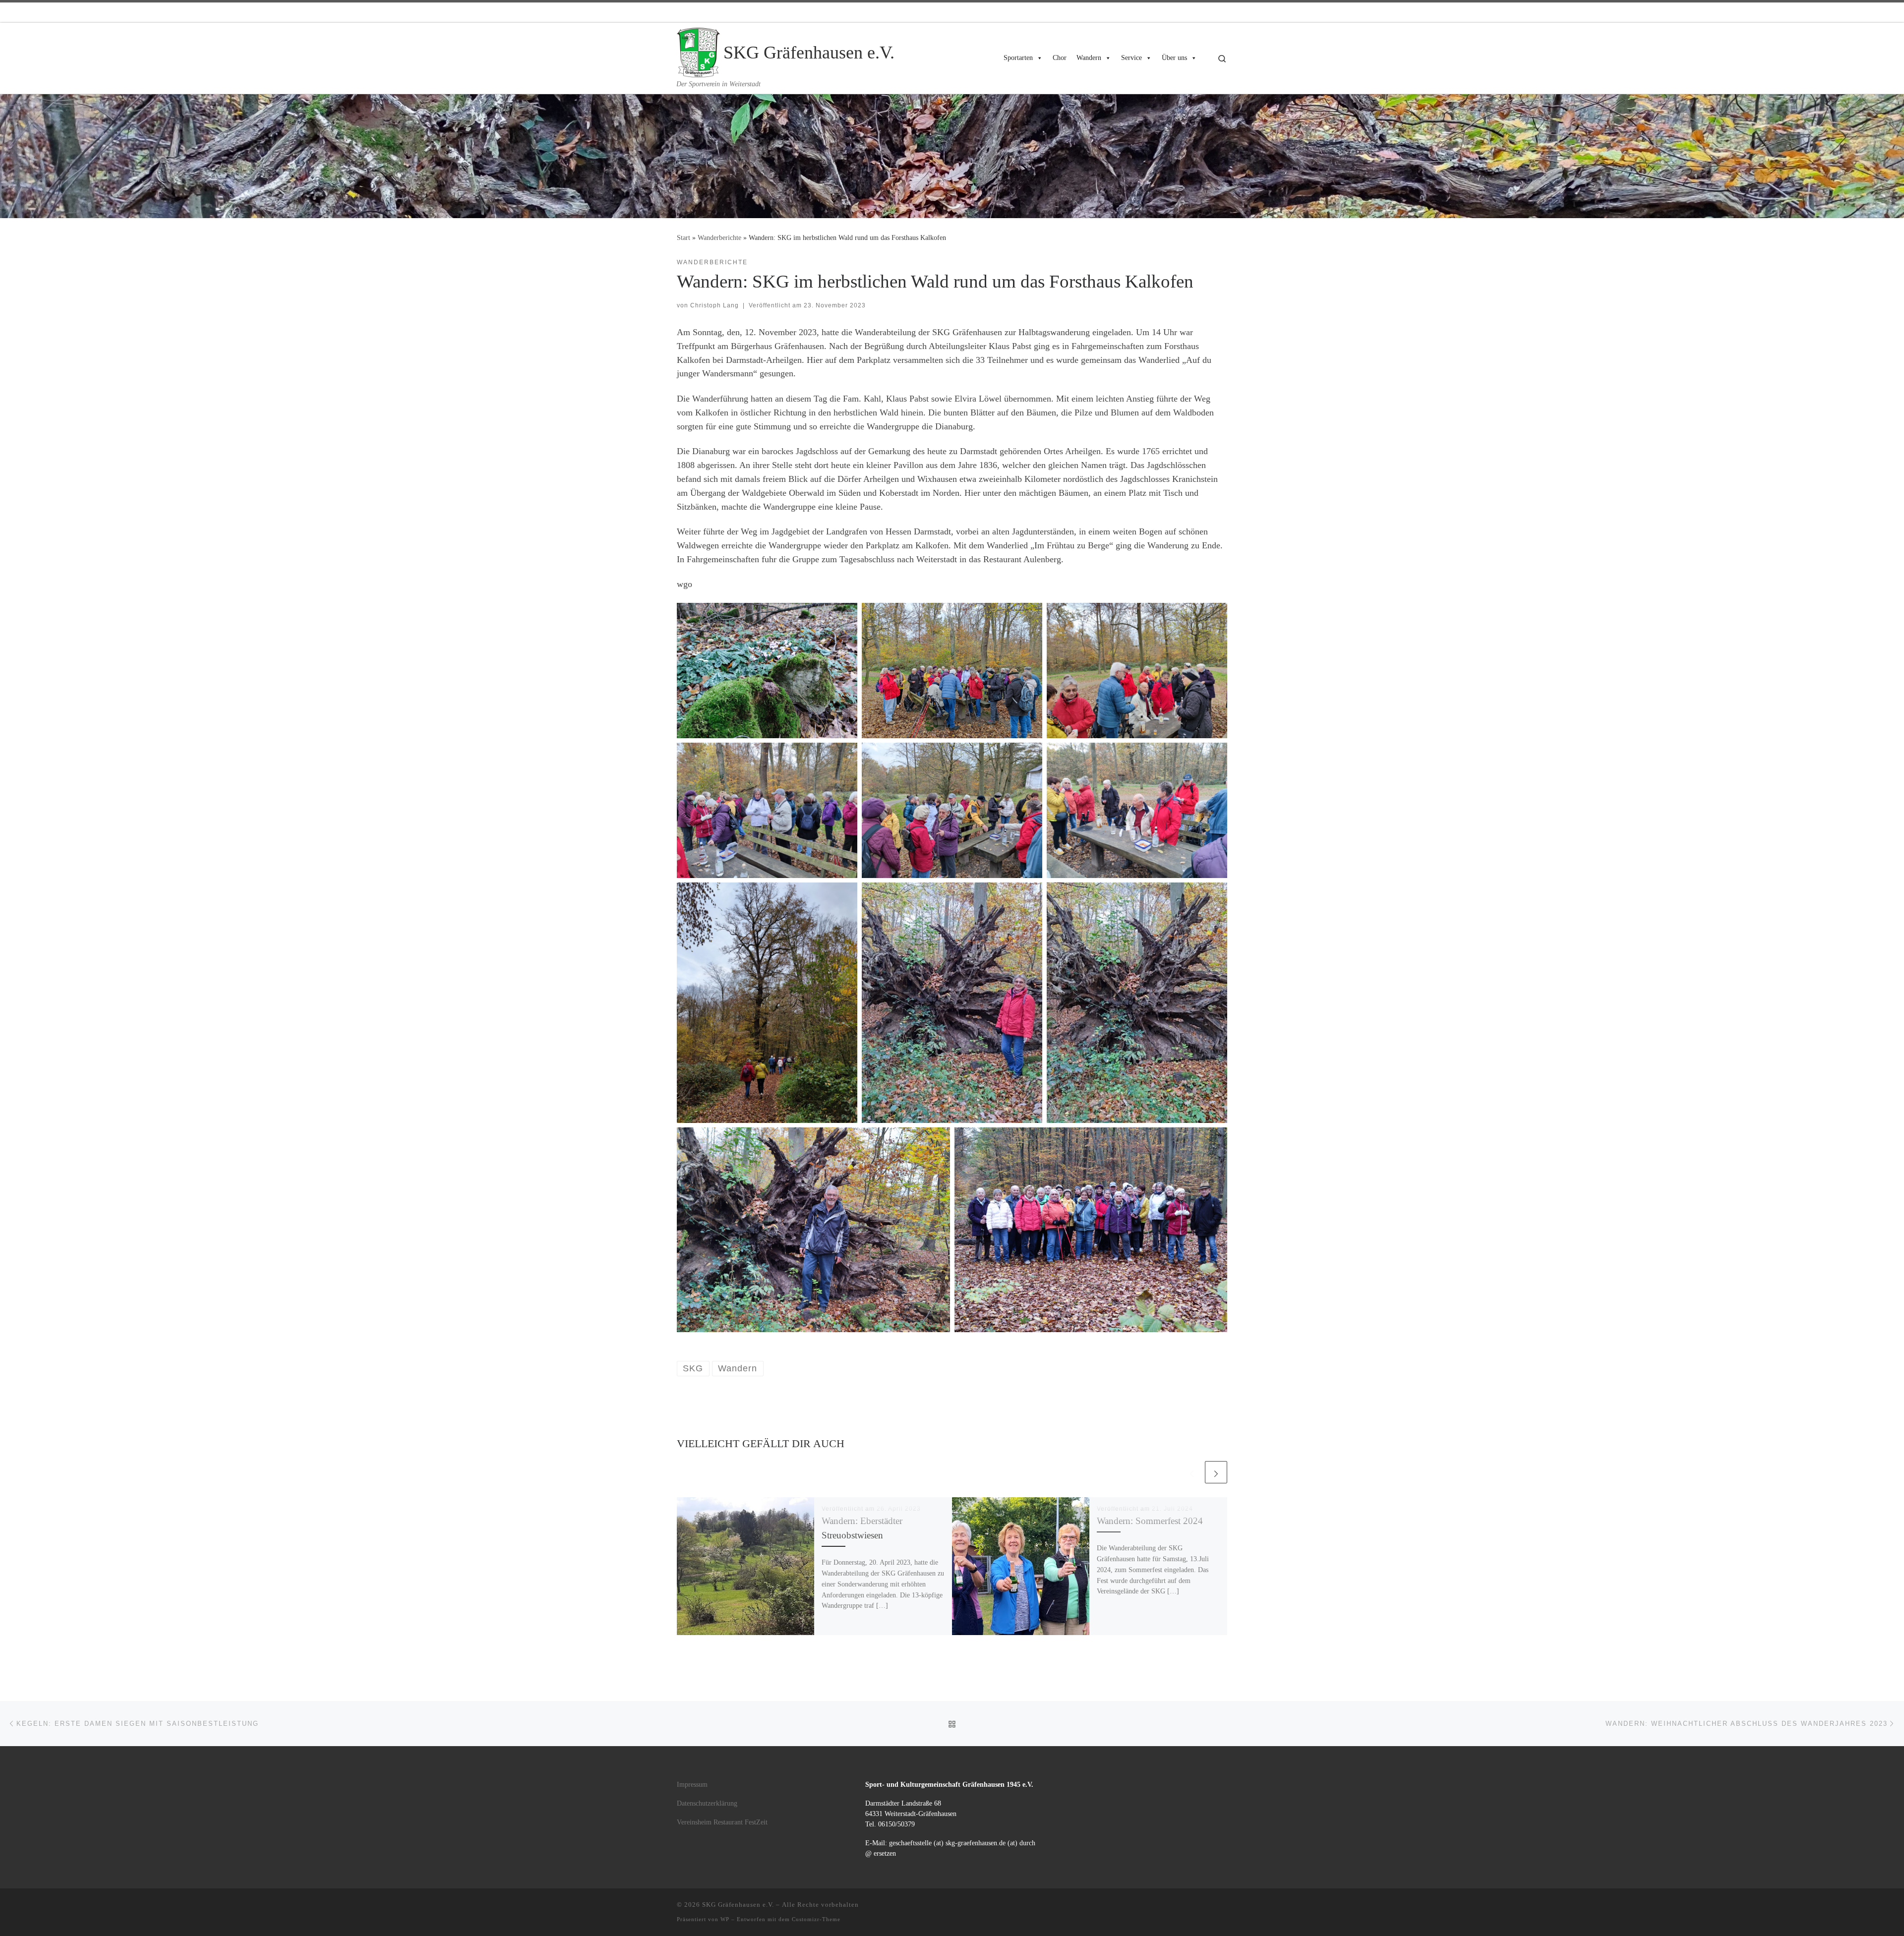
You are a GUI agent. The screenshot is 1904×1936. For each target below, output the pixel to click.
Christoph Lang (714, 305)
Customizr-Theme (816, 1919)
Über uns (1174, 58)
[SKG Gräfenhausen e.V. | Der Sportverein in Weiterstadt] (698, 51)
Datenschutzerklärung (707, 1803)
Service (1131, 58)
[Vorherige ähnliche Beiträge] (1192, 1472)
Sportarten (1018, 58)
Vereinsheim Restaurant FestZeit (722, 1822)
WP (725, 1919)
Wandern (1089, 58)
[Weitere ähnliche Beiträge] (1216, 1472)
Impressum (692, 1785)
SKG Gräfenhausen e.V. (738, 1905)
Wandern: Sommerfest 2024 (1150, 1521)
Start (684, 237)
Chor (1060, 58)
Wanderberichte (719, 237)
